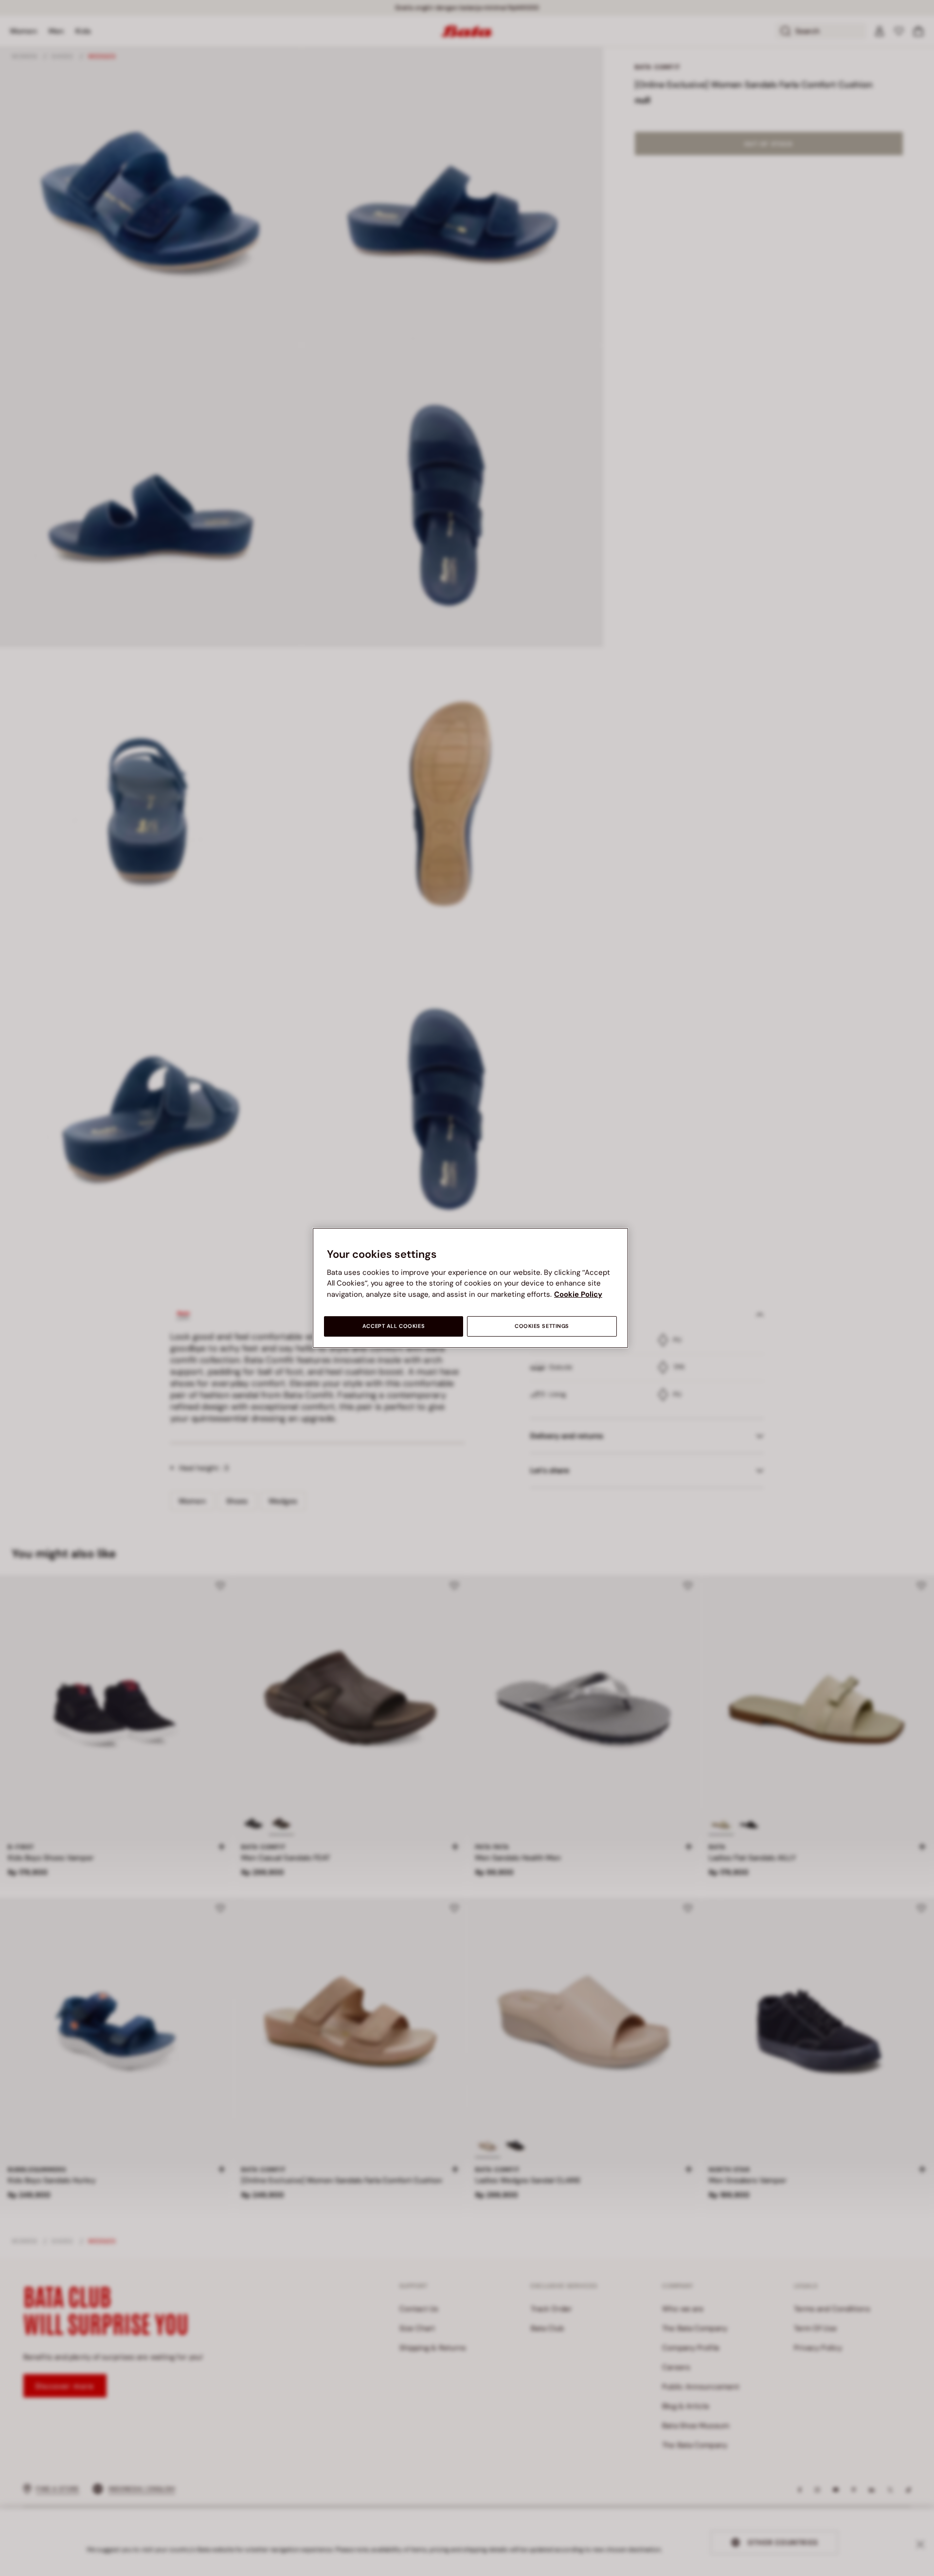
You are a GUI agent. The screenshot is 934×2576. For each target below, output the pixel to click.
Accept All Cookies (394, 1326)
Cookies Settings (542, 1326)
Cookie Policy (578, 1294)
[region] (470, 1288)
